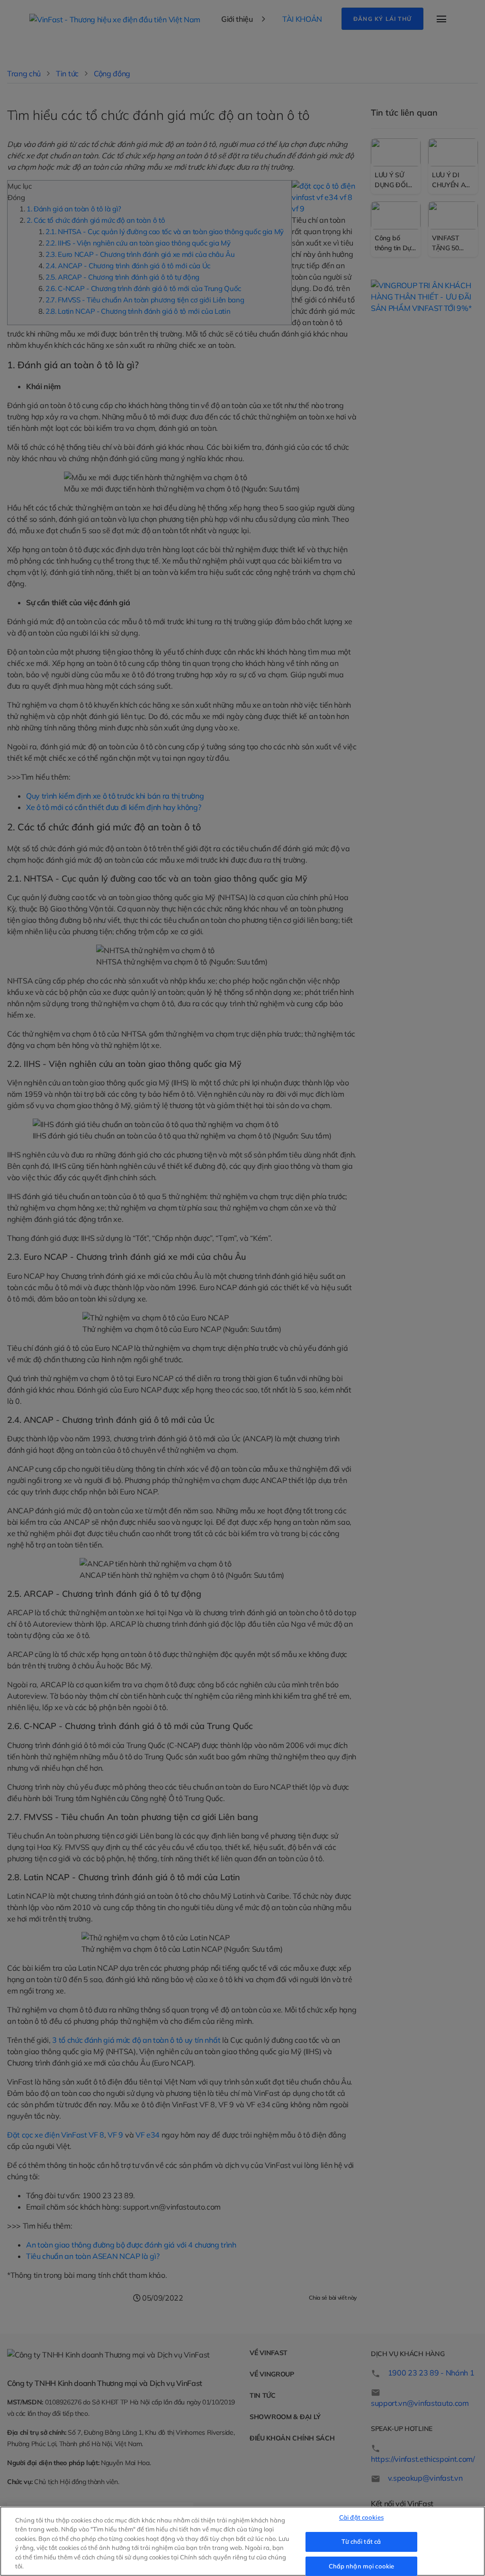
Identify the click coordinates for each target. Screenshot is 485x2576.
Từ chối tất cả (361, 2541)
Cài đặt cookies (361, 2518)
